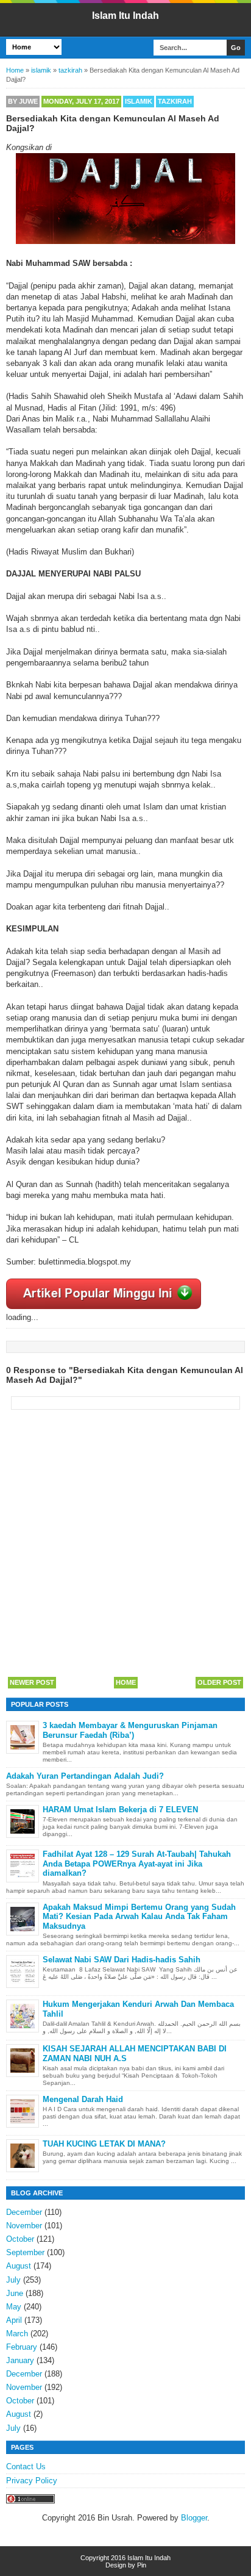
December (24, 2212)
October (20, 2239)
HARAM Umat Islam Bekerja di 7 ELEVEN (120, 1810)
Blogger (194, 2518)
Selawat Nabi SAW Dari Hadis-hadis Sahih (122, 1960)
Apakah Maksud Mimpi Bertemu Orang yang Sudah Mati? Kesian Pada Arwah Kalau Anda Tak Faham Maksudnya (139, 1917)
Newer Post (32, 1682)
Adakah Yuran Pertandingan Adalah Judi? (85, 1776)
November (24, 2226)
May (14, 2307)
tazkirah (175, 101)
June (15, 2293)
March (17, 2334)
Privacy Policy (32, 2481)
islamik (139, 101)
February (22, 2347)
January (20, 2360)
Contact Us (26, 2467)
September (25, 2252)
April (14, 2320)
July (13, 2280)
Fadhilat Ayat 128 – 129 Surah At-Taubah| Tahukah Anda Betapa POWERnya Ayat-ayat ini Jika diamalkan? (137, 1864)
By (23, 101)
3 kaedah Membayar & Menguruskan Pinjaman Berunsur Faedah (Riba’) (130, 1730)
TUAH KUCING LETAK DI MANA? (104, 2144)
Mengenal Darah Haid (83, 2099)
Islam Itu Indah (125, 16)
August (19, 2266)
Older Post (219, 1682)
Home (126, 1682)
